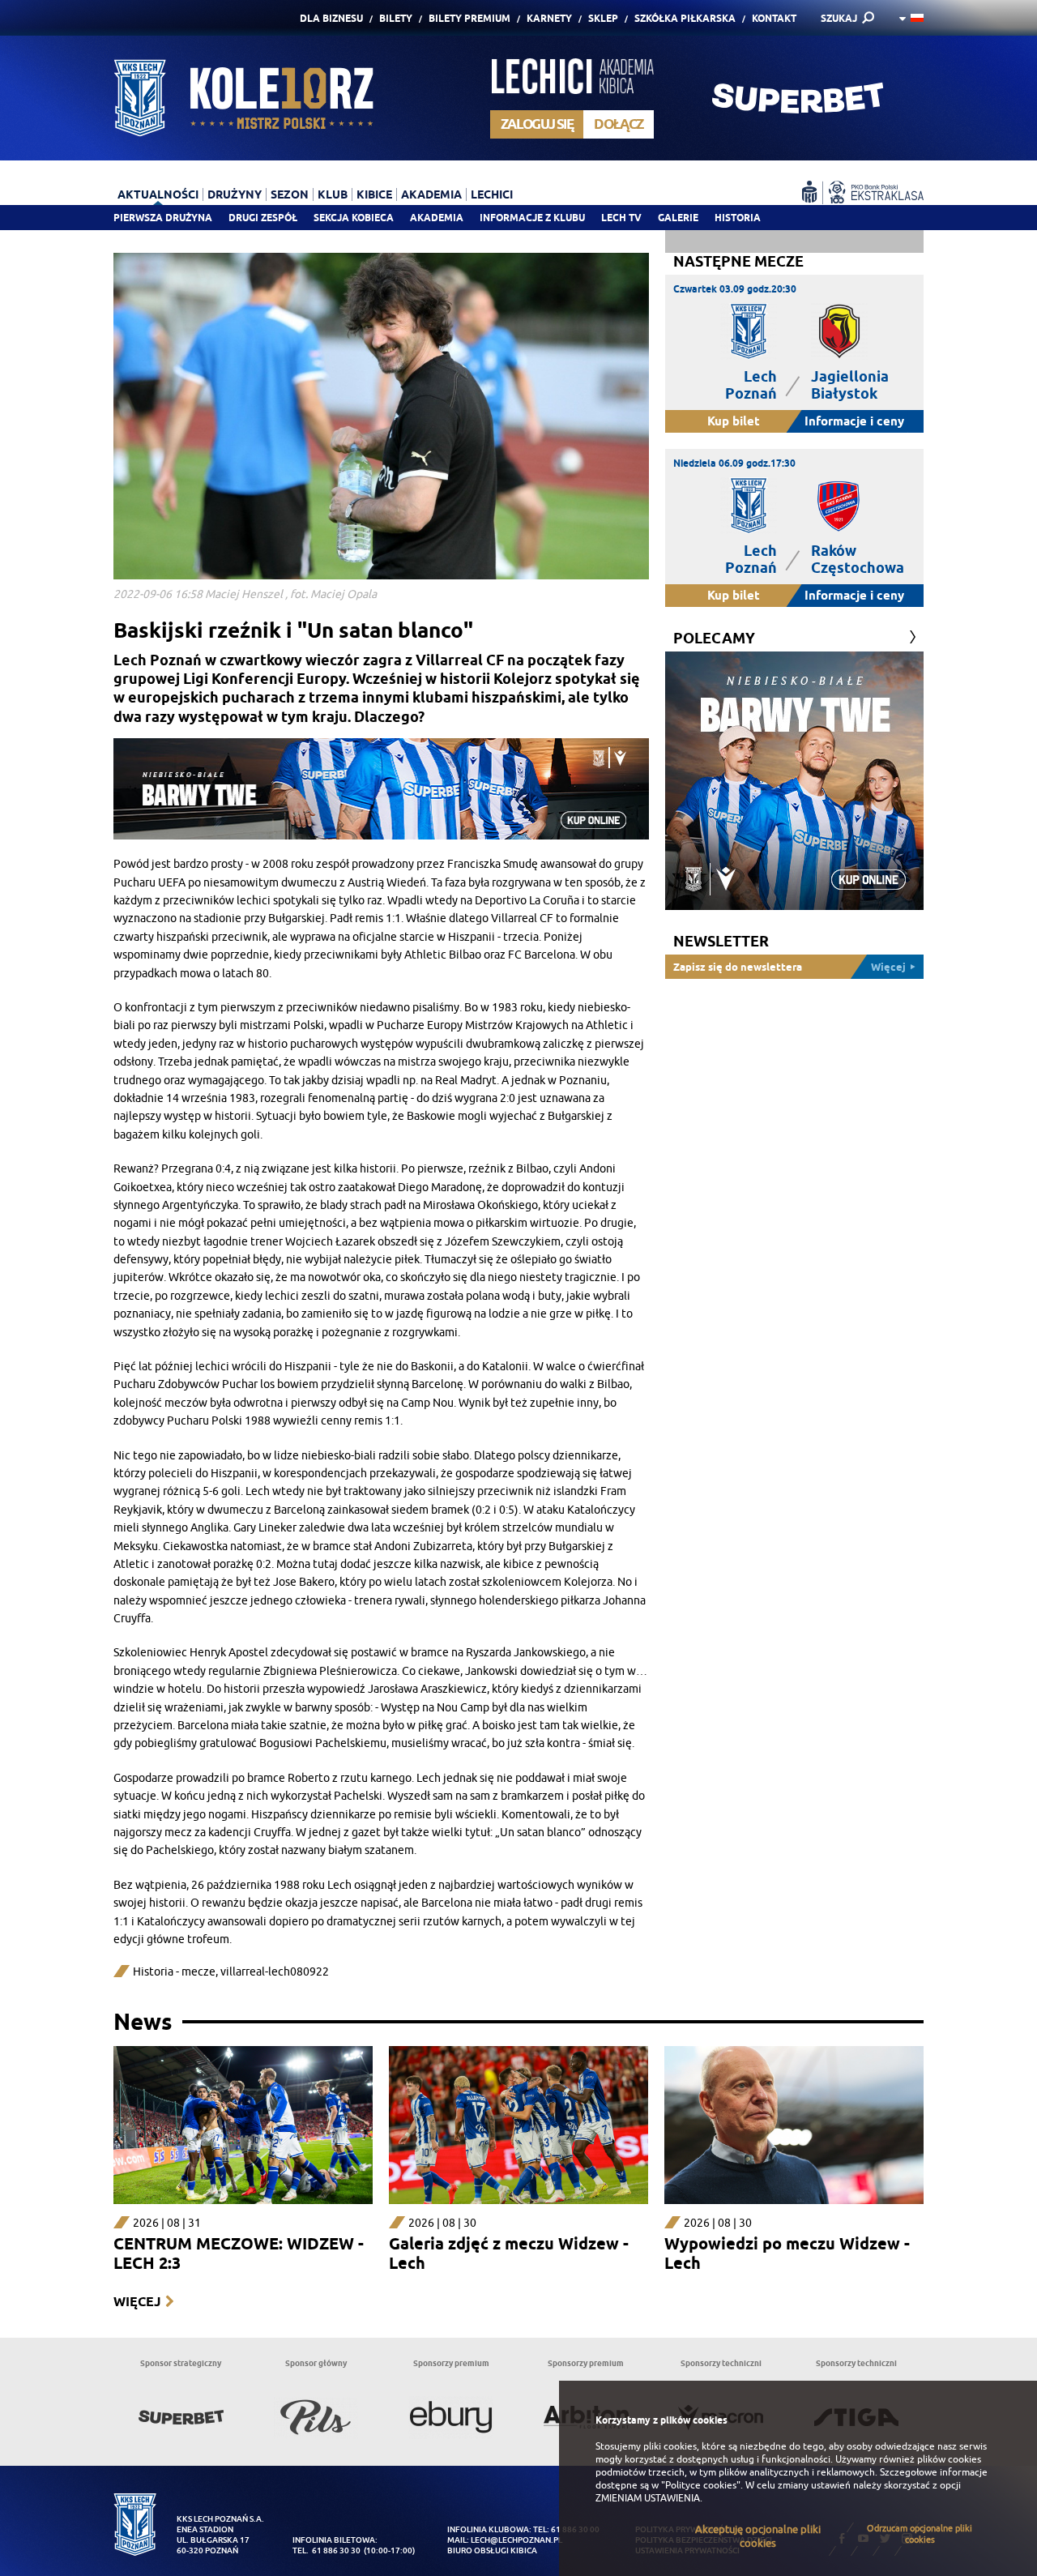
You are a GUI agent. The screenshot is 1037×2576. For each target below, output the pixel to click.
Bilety (396, 18)
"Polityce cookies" (701, 2485)
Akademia (437, 218)
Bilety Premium (469, 18)
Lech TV (621, 218)
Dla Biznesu (331, 18)
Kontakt (774, 18)
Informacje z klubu (532, 218)
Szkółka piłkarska (685, 18)
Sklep (603, 18)
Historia (738, 218)
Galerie (678, 218)
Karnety (549, 18)
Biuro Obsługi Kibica (492, 2550)
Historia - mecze (174, 1972)
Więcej (137, 2302)
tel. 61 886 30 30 (326, 2550)
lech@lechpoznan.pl (516, 2540)
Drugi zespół (263, 218)
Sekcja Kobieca (354, 218)
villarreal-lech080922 (275, 1972)
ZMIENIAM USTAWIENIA (648, 2498)
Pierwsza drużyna (163, 218)
